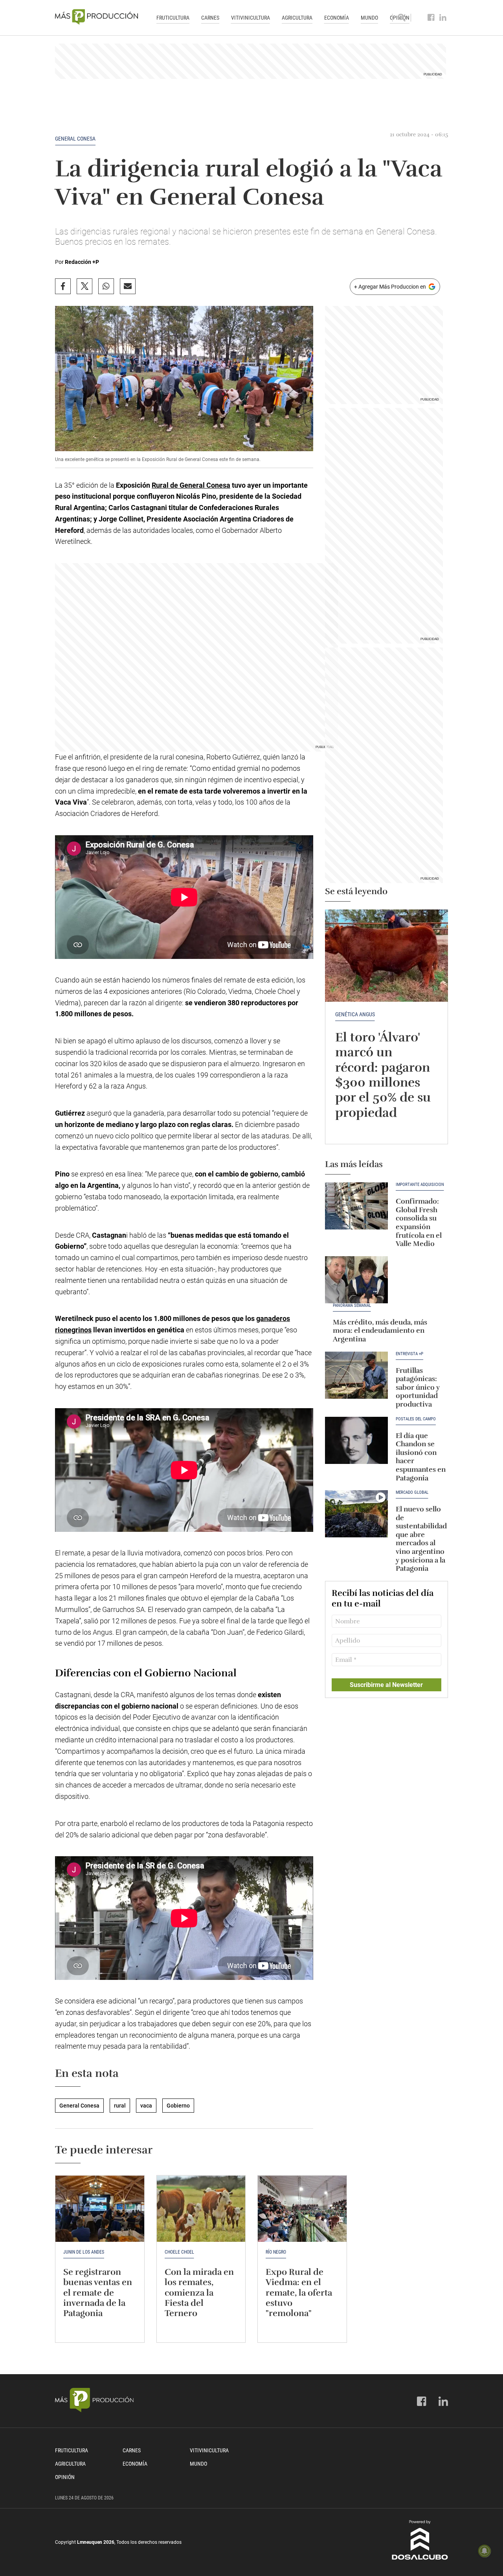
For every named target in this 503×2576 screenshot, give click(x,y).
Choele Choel (179, 2252)
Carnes (210, 18)
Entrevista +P (409, 1354)
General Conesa (75, 139)
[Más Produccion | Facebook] (431, 18)
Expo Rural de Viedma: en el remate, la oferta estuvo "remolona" (299, 2293)
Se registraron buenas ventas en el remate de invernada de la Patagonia (98, 2293)
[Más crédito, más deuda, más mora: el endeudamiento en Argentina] (356, 1280)
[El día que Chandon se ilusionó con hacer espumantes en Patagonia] (356, 1440)
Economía (337, 18)
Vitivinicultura (251, 18)
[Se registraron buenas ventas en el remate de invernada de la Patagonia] (100, 2209)
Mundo (369, 18)
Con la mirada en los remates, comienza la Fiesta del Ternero (199, 2293)
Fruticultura (173, 18)
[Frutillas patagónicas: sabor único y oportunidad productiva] (356, 1375)
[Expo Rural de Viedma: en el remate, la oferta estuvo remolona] (302, 2209)
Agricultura (297, 18)
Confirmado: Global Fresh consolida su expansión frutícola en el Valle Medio (419, 1222)
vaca (146, 2106)
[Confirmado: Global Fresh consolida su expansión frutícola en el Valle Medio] (356, 1206)
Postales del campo (416, 1419)
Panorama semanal (352, 1306)
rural (120, 2106)
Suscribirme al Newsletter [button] (386, 1685)
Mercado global (412, 1493)
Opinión (65, 2477)
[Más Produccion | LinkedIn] (443, 18)
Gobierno (178, 2106)
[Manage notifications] (485, 2551)
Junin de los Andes (84, 2252)
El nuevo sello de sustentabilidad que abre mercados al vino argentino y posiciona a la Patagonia (421, 1539)
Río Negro (276, 2252)
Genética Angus (355, 1014)
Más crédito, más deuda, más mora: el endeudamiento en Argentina (380, 1331)
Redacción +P (82, 262)
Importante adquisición (420, 1185)
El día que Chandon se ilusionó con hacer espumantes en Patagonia (421, 1457)
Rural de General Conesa (191, 485)
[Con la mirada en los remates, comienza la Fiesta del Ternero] (201, 2209)
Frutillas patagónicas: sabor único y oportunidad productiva (418, 1387)
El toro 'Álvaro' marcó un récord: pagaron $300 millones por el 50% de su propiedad (383, 1075)
